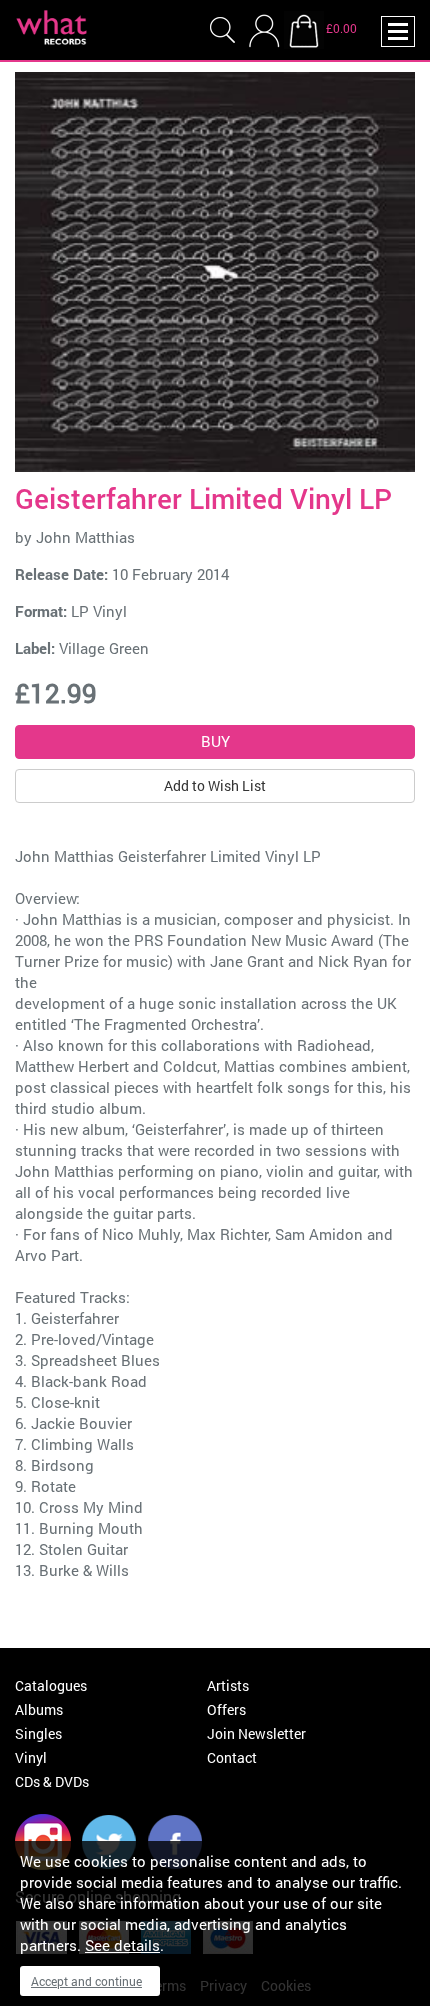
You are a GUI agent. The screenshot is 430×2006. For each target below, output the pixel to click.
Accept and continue (86, 1981)
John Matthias (85, 537)
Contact (232, 1757)
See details (122, 1945)
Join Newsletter (256, 1733)
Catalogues (51, 1685)
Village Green (104, 648)
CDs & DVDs (52, 1781)
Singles (38, 1733)
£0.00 (341, 28)
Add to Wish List (215, 785)
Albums (39, 1709)
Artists (228, 1685)
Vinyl (31, 1757)
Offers (226, 1709)
